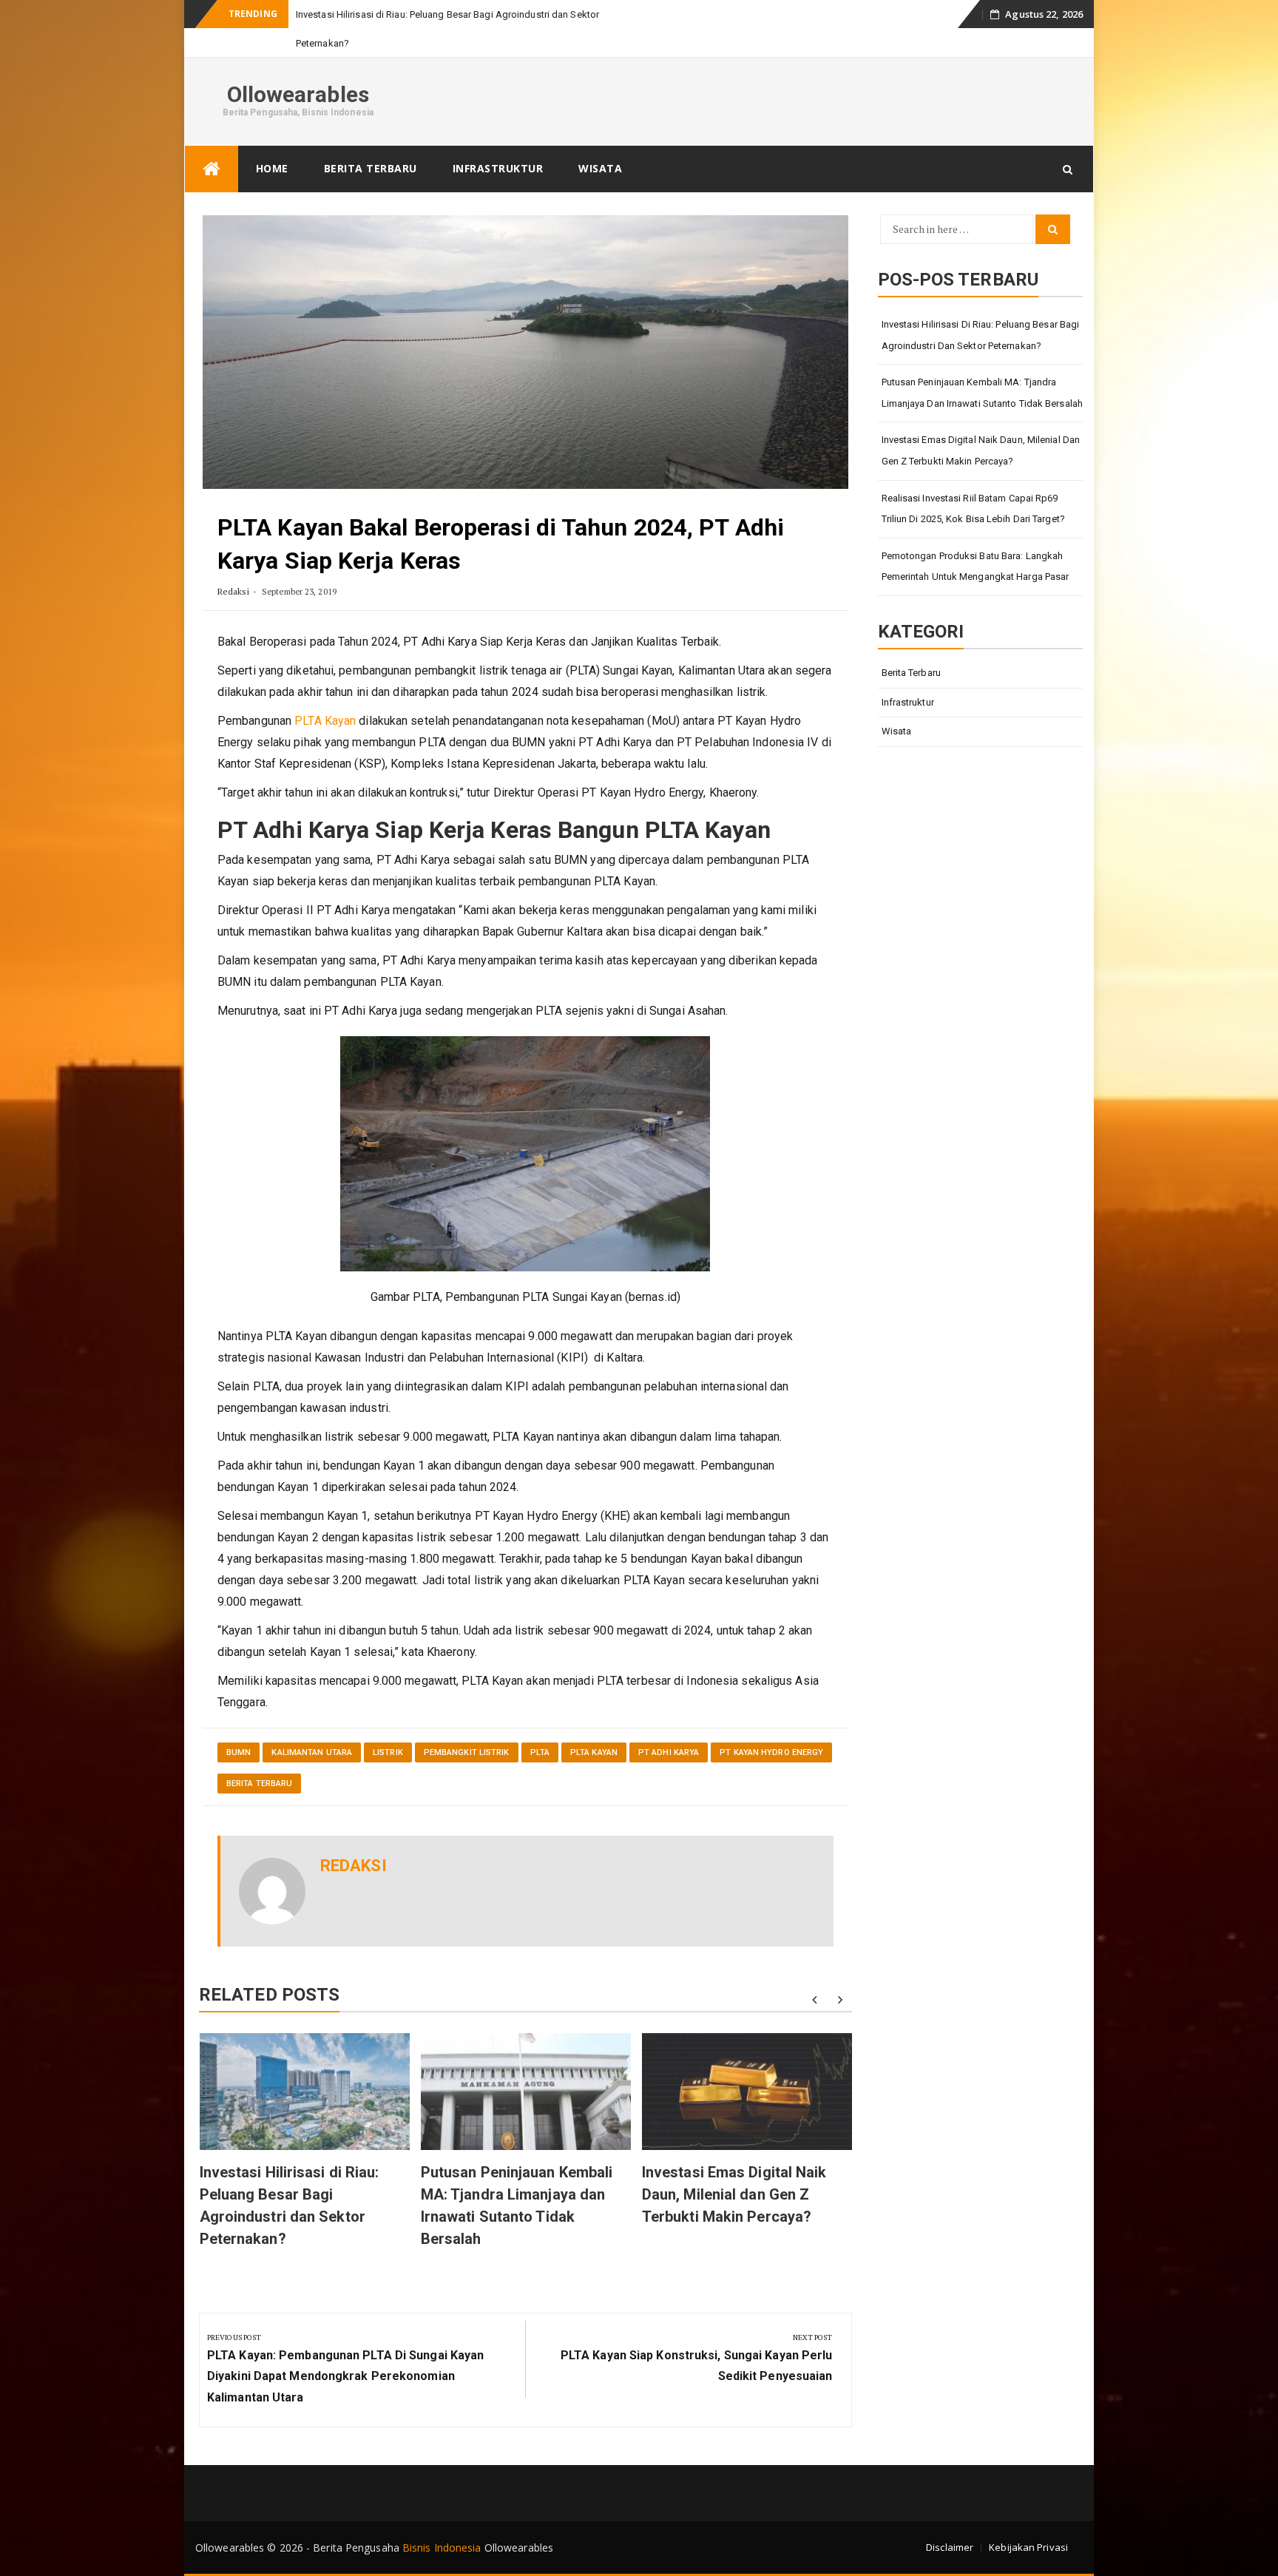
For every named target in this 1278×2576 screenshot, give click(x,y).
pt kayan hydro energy (771, 1752)
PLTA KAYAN (594, 1752)
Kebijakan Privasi (1028, 2547)
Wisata (600, 168)
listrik (388, 1752)
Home (272, 168)
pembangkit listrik (467, 1752)
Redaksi (233, 591)
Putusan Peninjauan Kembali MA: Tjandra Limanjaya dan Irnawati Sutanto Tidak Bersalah (983, 393)
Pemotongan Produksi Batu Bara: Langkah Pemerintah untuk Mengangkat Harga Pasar (976, 567)
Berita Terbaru (371, 168)
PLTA (540, 1752)
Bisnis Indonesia (442, 2548)
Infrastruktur (498, 168)
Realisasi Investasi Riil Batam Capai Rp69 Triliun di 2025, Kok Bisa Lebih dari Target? (973, 509)
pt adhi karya (669, 1752)
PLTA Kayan (325, 721)
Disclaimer (950, 2547)
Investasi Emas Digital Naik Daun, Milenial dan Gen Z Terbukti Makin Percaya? (734, 2194)
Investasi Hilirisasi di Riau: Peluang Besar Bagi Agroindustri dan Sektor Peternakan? (981, 335)
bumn (239, 1752)
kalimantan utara (312, 1752)
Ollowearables (298, 94)
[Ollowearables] (212, 169)
